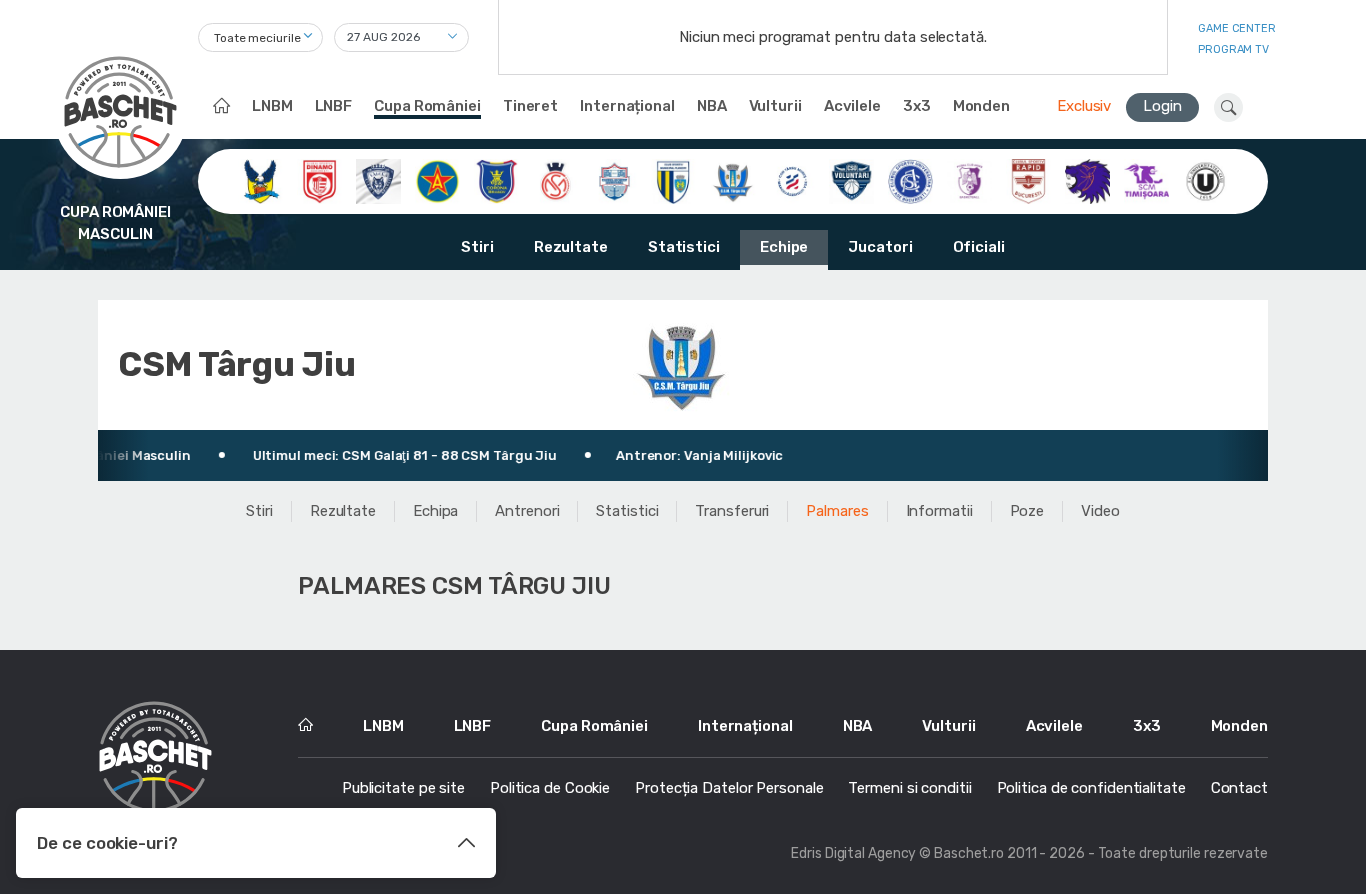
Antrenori (527, 511)
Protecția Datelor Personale (729, 788)
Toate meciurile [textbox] (257, 38)
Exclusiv (1084, 106)
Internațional (627, 106)
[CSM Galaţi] (614, 180)
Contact (1239, 788)
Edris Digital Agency (853, 853)
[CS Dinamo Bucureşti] (319, 180)
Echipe (784, 247)
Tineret (530, 106)
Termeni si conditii (909, 788)
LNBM (272, 106)
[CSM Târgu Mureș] (792, 180)
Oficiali (979, 247)
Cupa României (427, 106)
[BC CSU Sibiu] (260, 180)
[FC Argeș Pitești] (969, 180)
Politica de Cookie (550, 788)
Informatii (939, 511)
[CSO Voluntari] (851, 180)
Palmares (837, 511)
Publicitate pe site (403, 788)
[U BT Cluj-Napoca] (1205, 180)
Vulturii (775, 106)
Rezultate (571, 247)
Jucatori (880, 247)
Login (1162, 106)
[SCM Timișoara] (1146, 180)
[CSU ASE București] (910, 180)
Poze (1027, 511)
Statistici (684, 247)
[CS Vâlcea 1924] (378, 180)
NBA (712, 106)
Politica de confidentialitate (1091, 788)
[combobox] (260, 37)
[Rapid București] (1028, 180)
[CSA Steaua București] (437, 180)
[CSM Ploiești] (673, 180)
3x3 (917, 106)
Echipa (435, 511)
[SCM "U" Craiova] (1087, 180)
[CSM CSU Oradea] (555, 180)
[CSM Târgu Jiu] (733, 180)
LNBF (334, 106)
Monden (981, 106)
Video (1100, 511)
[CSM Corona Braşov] (496, 180)
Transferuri (732, 511)
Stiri (477, 247)
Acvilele (852, 106)
